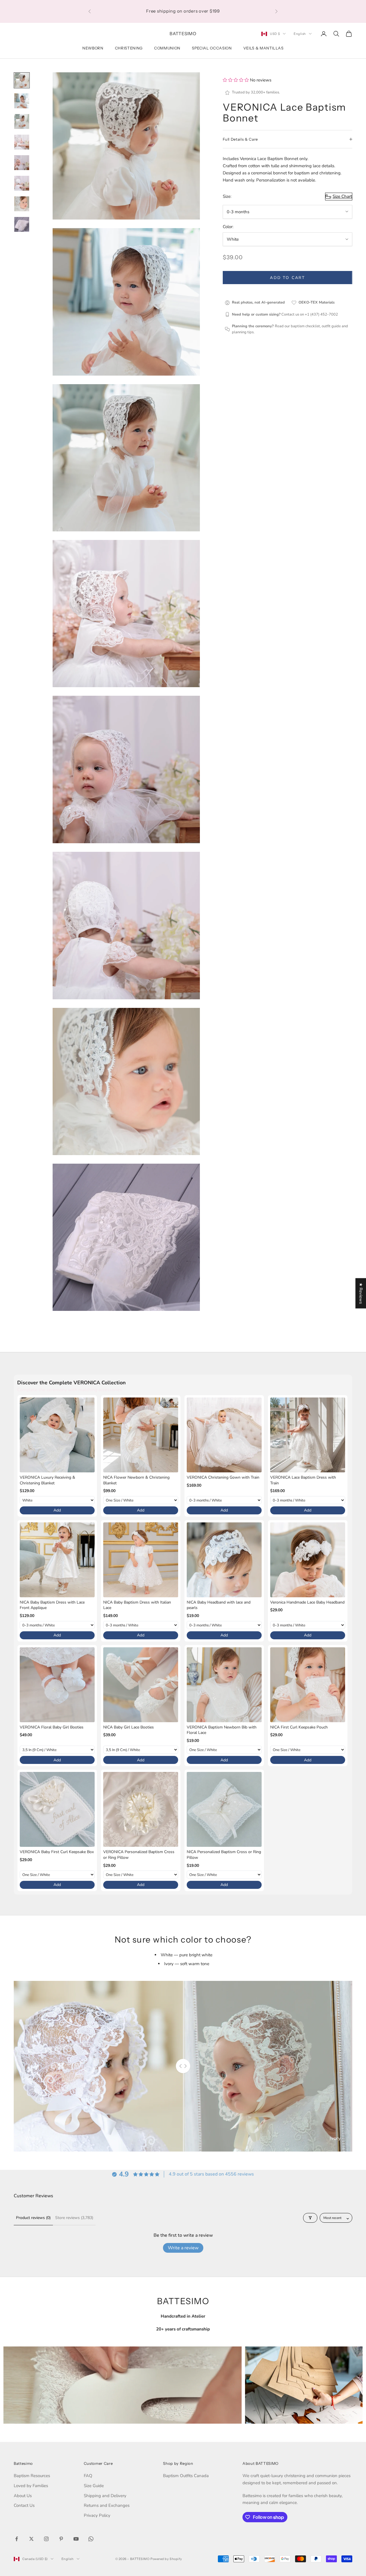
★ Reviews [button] (361, 1293)
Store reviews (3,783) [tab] (74, 2218)
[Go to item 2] (22, 101)
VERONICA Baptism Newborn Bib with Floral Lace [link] (222, 1730)
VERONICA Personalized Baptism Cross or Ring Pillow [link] (139, 1855)
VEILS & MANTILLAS (263, 48)
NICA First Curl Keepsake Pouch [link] (299, 1727)
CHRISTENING (129, 48)
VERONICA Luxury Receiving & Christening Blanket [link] (47, 1480)
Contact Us (24, 2505)
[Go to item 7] (22, 204)
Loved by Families (31, 2486)
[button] (236, 80)
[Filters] (310, 2218)
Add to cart (288, 278)
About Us (23, 2496)
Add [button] (57, 1510)
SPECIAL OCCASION (212, 48)
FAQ (88, 2476)
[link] (57, 1435)
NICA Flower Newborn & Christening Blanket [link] (136, 1480)
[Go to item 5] (22, 163)
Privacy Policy (97, 2515)
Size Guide (94, 2486)
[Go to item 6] (22, 183)
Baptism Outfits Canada (186, 2476)
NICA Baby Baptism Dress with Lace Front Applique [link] (52, 1605)
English (300, 34)
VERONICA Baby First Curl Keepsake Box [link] (57, 1852)
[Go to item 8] (22, 224)
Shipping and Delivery (105, 2496)
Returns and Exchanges (107, 2505)
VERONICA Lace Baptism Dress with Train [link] (303, 1480)
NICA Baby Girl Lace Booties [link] (129, 1727)
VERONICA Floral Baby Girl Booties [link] (52, 1727)
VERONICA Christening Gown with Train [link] (223, 1477)
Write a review (183, 2248)
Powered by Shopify (166, 2559)
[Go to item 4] (22, 142)
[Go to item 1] (22, 80)
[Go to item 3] (22, 121)
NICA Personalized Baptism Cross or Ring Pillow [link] (224, 1855)
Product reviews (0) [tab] (33, 2218)
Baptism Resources (32, 2476)
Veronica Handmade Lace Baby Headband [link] (307, 1602)
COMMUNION (167, 48)
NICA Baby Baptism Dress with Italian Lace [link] (137, 1605)
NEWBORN (93, 48)
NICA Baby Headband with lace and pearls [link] (219, 1605)
